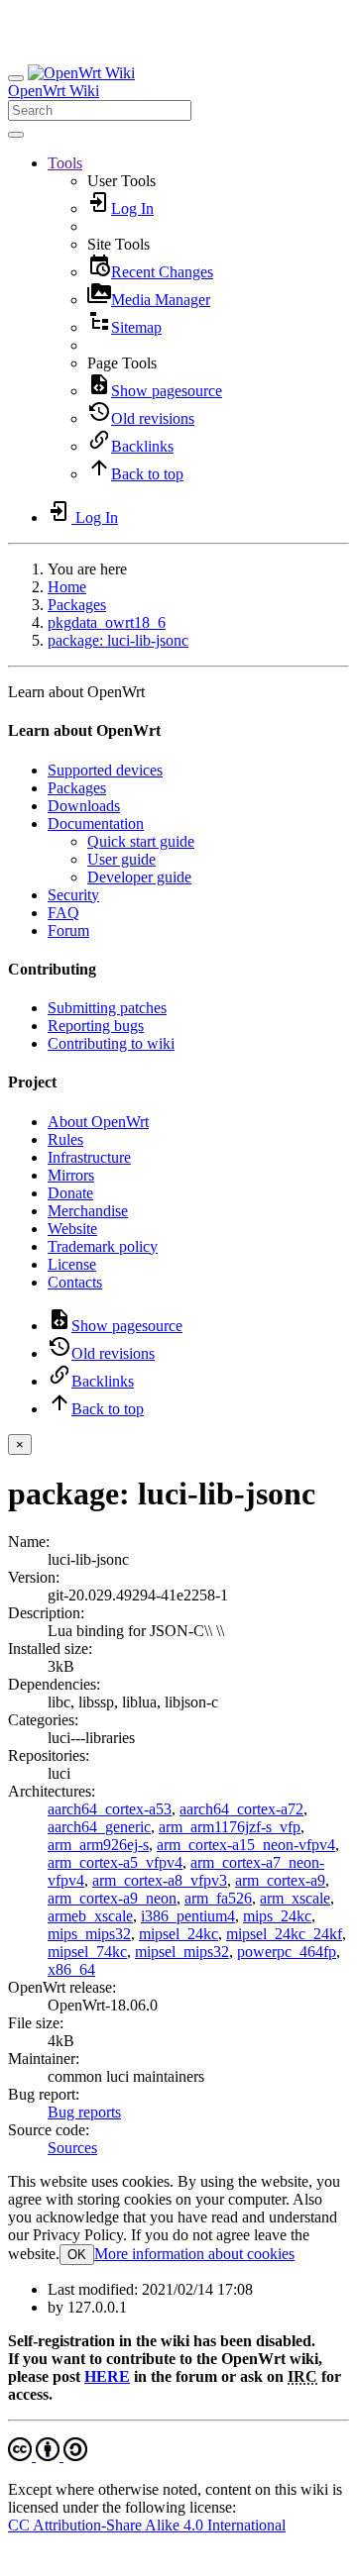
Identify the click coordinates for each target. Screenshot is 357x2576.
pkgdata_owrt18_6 (107, 622)
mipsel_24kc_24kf (284, 1934)
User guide (121, 859)
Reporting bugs (96, 1026)
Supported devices (105, 770)
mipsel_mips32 (182, 1952)
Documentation (96, 824)
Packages (77, 605)
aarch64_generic (99, 1827)
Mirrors (71, 1175)
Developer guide (139, 877)
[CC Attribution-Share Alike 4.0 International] (48, 2456)
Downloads (84, 806)
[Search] (16, 135)
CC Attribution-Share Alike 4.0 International (147, 2525)
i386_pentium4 (188, 1916)
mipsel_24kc (178, 1934)
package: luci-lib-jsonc (118, 640)
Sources (72, 2148)
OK (77, 2255)
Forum (68, 930)
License (72, 1264)
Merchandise (88, 1211)
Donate (70, 1193)
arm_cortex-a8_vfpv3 (160, 1880)
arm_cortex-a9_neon (112, 1898)
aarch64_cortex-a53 (110, 1809)
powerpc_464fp (287, 1952)
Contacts (75, 1282)
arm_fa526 (218, 1898)
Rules (65, 1139)
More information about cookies (194, 2254)
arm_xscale (295, 1898)
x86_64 (71, 1969)
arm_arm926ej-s (98, 1845)
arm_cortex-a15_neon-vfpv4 (246, 1845)
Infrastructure (89, 1157)
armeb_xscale (90, 1916)
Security (73, 895)
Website (72, 1229)
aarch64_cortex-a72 (241, 1809)
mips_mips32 (89, 1934)
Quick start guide (141, 841)
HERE (107, 2376)
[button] (65, 163)
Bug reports (84, 2112)
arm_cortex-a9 (280, 1880)
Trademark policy (103, 1246)
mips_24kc (277, 1916)
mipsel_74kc (87, 1952)
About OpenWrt (98, 1122)
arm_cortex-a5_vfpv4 (115, 1862)
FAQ (63, 913)
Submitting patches (107, 1008)
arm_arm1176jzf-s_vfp (230, 1827)
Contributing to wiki (111, 1043)
